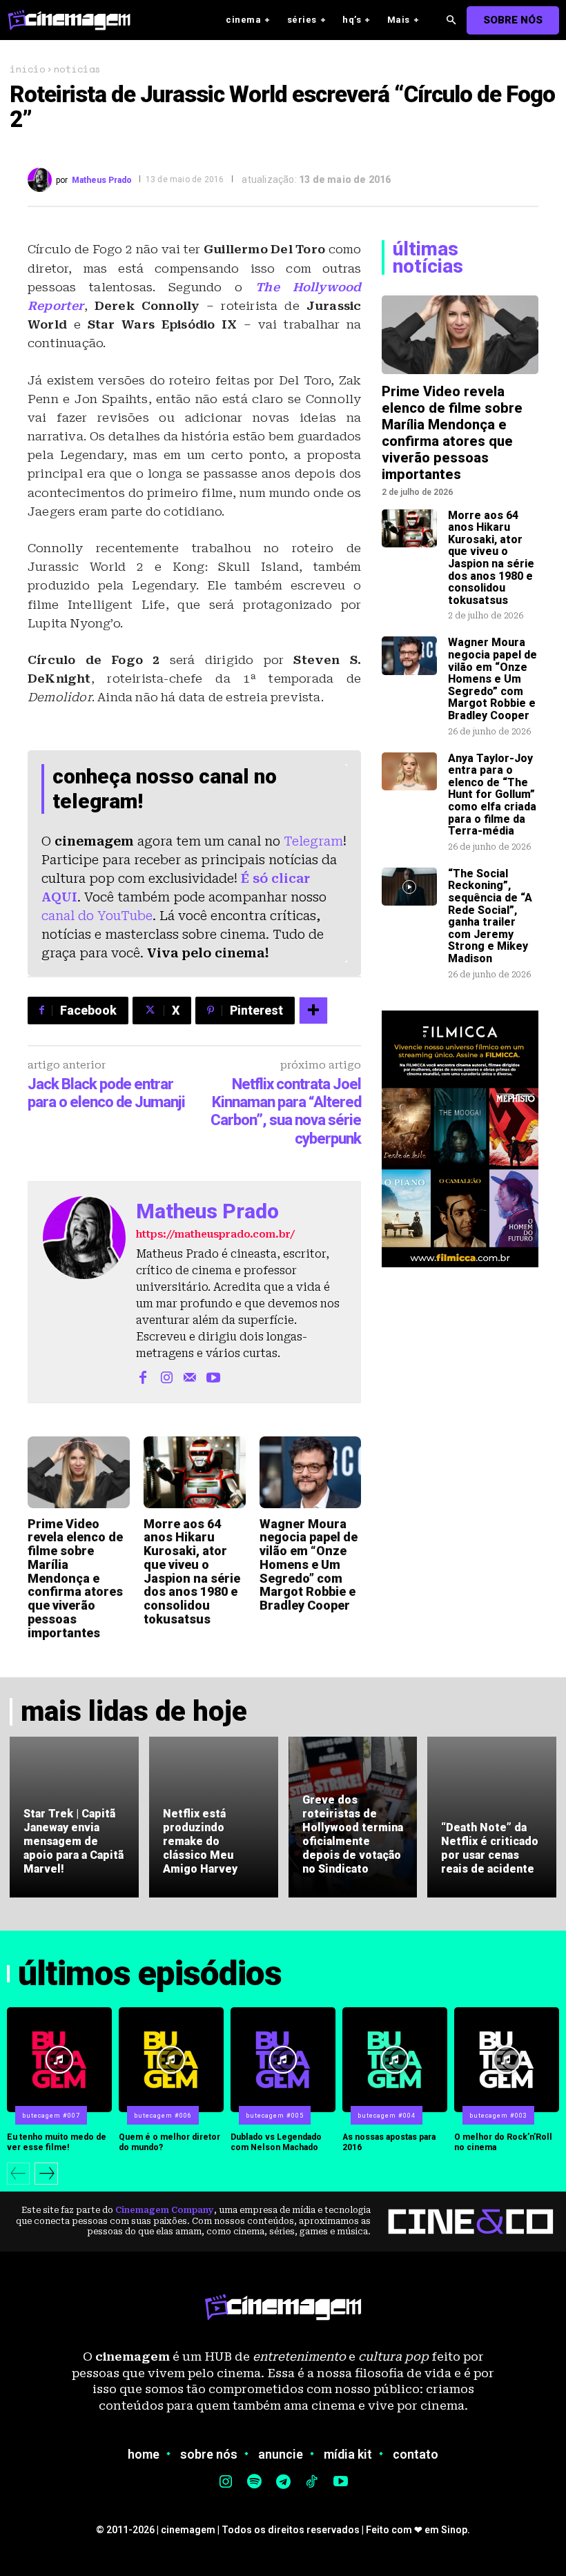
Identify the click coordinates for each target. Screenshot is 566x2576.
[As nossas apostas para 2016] (395, 2060)
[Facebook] (143, 1376)
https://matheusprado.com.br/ (215, 1234)
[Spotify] (255, 2483)
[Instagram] (166, 1376)
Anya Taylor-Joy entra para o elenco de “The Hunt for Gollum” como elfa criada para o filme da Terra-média (492, 795)
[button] (451, 20)
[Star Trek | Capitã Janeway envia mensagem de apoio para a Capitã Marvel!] (74, 1817)
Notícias (77, 69)
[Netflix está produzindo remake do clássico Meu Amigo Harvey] (214, 1817)
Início (27, 69)
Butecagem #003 (498, 2116)
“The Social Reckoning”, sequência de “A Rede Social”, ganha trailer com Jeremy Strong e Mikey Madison (490, 916)
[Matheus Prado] (42, 180)
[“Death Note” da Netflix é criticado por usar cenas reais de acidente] (492, 1817)
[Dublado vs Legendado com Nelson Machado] (283, 2060)
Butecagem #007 (51, 2116)
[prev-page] (18, 2174)
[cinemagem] (76, 20)
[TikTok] (312, 2483)
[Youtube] (213, 1376)
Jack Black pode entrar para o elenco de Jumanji (106, 1093)
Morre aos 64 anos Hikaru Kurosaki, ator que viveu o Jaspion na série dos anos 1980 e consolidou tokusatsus (192, 1572)
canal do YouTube (97, 916)
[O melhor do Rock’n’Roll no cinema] (507, 2060)
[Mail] (190, 1376)
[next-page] (46, 2174)
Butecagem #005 (275, 2116)
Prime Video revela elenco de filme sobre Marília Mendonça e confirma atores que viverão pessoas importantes (75, 1578)
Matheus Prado (102, 180)
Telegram (313, 841)
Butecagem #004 (387, 2116)
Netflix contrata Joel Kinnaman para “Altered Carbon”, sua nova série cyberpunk (286, 1111)
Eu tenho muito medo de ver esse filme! (57, 2142)
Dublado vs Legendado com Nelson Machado (276, 2142)
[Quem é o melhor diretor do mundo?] (171, 2060)
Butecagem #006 (163, 2116)
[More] (313, 1011)
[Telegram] (283, 2483)
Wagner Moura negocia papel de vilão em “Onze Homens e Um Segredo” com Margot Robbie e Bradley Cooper (309, 1565)
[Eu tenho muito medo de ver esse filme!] (59, 2060)
